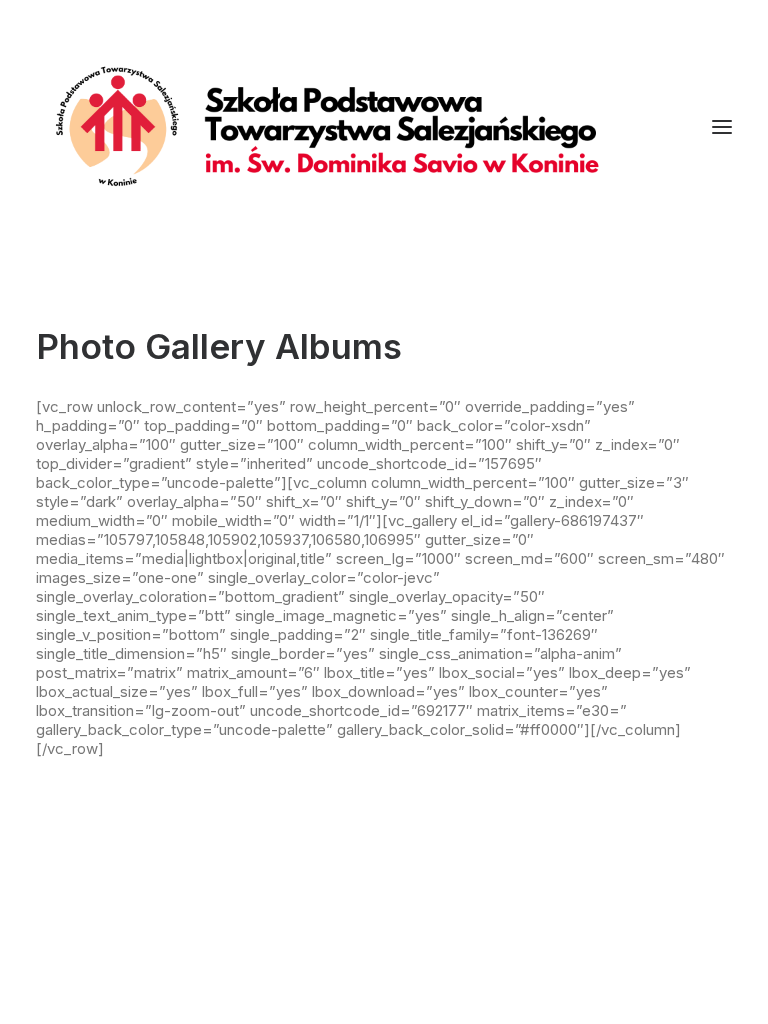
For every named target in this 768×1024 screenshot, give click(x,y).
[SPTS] (336, 127)
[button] (722, 127)
